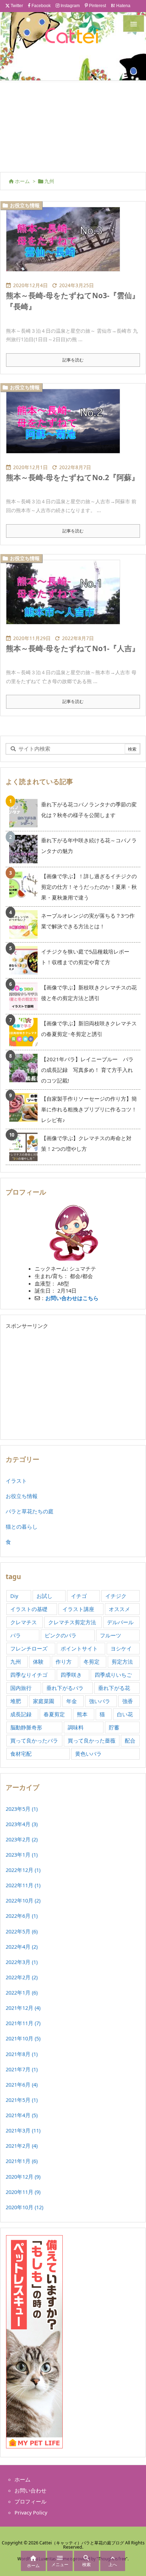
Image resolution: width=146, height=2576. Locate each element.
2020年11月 (23, 2192)
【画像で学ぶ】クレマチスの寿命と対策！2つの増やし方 (86, 1143)
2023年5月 (22, 1809)
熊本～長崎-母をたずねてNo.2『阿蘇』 (72, 477)
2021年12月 (23, 2008)
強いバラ (100, 1701)
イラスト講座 (78, 1609)
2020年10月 (24, 2207)
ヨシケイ (121, 1648)
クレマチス (24, 1622)
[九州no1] (66, 426)
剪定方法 (122, 1662)
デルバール (120, 1622)
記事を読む (73, 360)
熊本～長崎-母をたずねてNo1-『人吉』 (73, 648)
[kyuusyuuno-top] (66, 244)
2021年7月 (22, 2069)
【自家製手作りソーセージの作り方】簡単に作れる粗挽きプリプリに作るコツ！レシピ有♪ (89, 1109)
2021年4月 (22, 2115)
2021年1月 (22, 2161)
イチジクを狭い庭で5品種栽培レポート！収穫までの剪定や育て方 (85, 957)
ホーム (22, 181)
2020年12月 (23, 2177)
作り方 (64, 1662)
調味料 (76, 1727)
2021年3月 (23, 2130)
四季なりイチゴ (29, 1675)
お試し (44, 1596)
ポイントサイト (79, 1648)
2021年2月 (22, 2146)
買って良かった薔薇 (92, 1740)
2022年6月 (22, 1916)
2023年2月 (22, 1839)
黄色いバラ (88, 1754)
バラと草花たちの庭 (30, 1511)
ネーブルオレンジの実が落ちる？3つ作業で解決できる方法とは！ (88, 921)
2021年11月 (23, 2023)
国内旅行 (21, 1688)
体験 (38, 1662)
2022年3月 (22, 1962)
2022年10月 (23, 1900)
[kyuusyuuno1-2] (66, 597)
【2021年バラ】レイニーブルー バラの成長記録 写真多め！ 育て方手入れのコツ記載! (87, 1070)
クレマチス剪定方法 (72, 1622)
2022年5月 (22, 1931)
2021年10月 (23, 2038)
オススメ (119, 1609)
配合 (130, 1740)
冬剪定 (92, 1662)
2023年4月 (22, 1824)
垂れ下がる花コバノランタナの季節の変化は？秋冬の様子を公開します (89, 810)
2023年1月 (22, 1855)
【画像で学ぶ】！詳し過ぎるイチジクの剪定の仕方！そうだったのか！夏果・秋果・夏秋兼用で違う (89, 887)
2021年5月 (22, 2100)
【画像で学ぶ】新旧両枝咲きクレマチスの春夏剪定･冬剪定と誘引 (89, 1029)
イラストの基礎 (29, 1609)
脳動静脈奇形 (26, 1727)
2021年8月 (22, 2054)
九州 (16, 1662)
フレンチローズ (29, 1648)
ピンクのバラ (61, 1635)
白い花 (125, 1714)
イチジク (116, 1596)
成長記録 (21, 1714)
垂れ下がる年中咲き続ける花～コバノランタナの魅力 (89, 846)
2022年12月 (23, 1870)
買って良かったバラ (34, 1740)
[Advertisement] (73, 125)
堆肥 (16, 1701)
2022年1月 (22, 1992)
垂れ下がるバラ (65, 1688)
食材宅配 (21, 1754)
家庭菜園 (44, 1701)
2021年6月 (22, 2084)
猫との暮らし (22, 1526)
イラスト (16, 1481)
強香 (128, 1701)
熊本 (82, 1714)
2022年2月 (22, 1977)
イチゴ (79, 1596)
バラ (16, 1635)
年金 (72, 1701)
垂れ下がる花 (114, 1688)
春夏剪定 (54, 1714)
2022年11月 (23, 1885)
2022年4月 (22, 1947)
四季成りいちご (113, 1675)
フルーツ (111, 1635)
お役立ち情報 (25, 205)
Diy (14, 1596)
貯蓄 (114, 1727)
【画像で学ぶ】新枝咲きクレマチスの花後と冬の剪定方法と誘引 (89, 993)
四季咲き (71, 1675)
